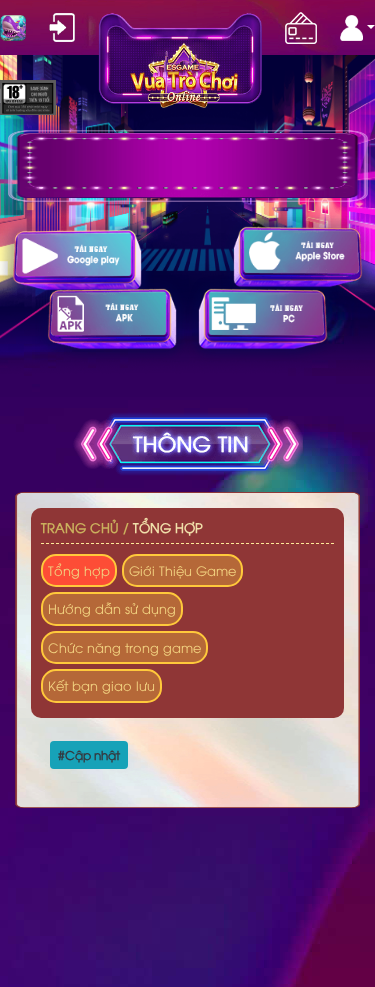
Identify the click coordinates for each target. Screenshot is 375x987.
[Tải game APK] (112, 318)
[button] (357, 28)
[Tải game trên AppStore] (298, 256)
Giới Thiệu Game (182, 570)
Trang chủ (80, 527)
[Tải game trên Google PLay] (77, 259)
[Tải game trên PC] (263, 318)
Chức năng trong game (124, 647)
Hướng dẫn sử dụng (112, 608)
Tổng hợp (168, 527)
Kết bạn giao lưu (101, 685)
